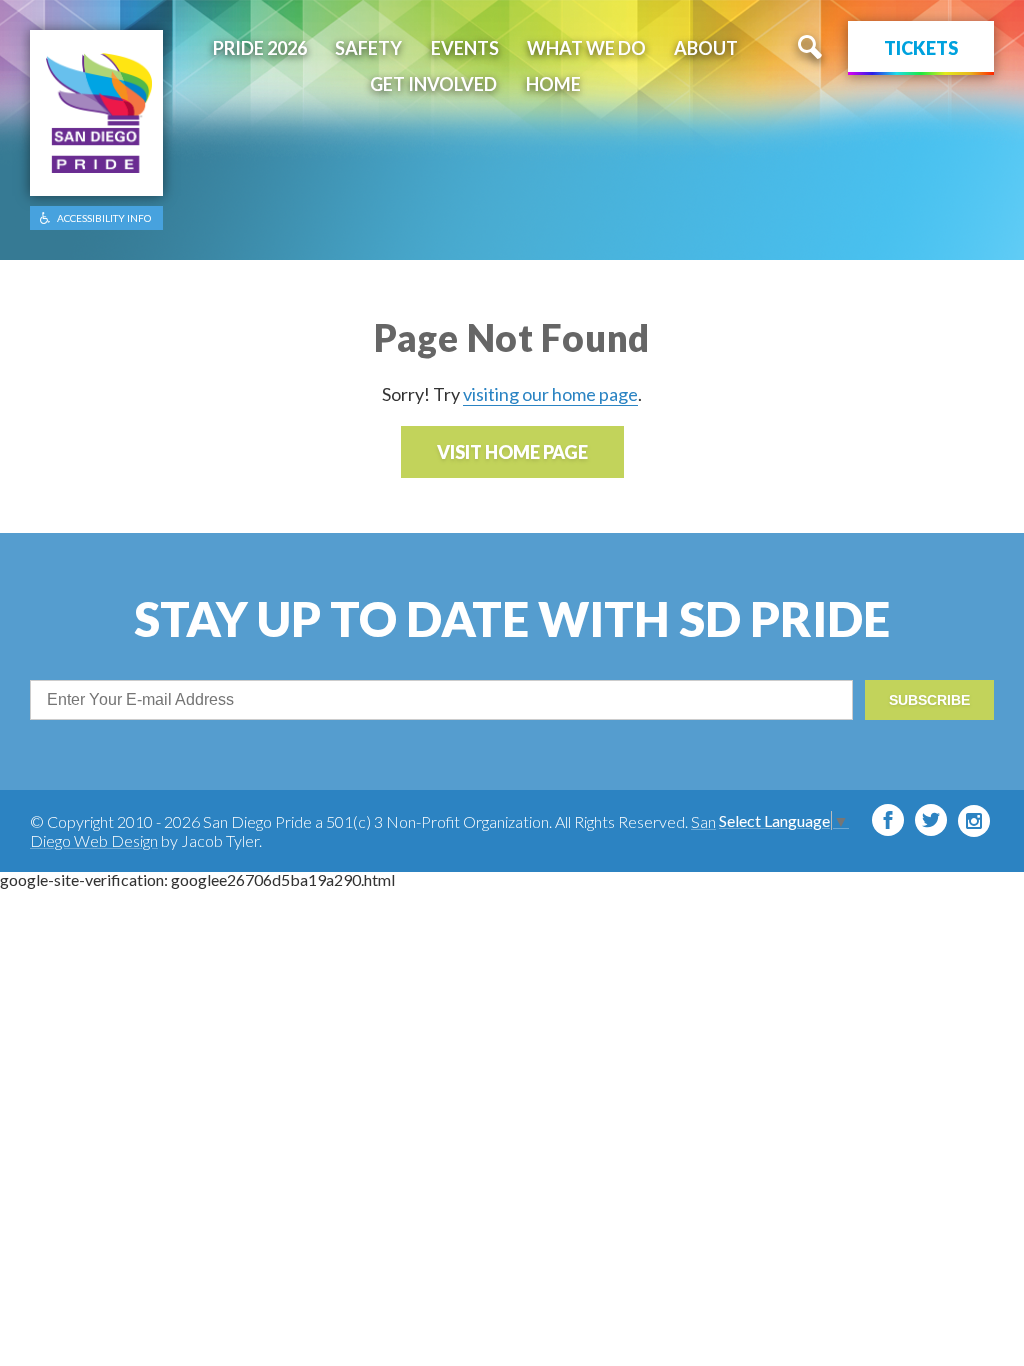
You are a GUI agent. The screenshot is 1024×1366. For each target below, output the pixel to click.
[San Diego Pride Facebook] (888, 820)
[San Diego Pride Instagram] (974, 821)
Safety (368, 48)
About (706, 48)
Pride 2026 (260, 48)
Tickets (921, 48)
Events (465, 48)
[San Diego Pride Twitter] (931, 820)
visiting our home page (550, 394)
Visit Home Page (512, 452)
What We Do (586, 48)
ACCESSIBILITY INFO (104, 218)
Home (553, 84)
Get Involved (433, 84)
